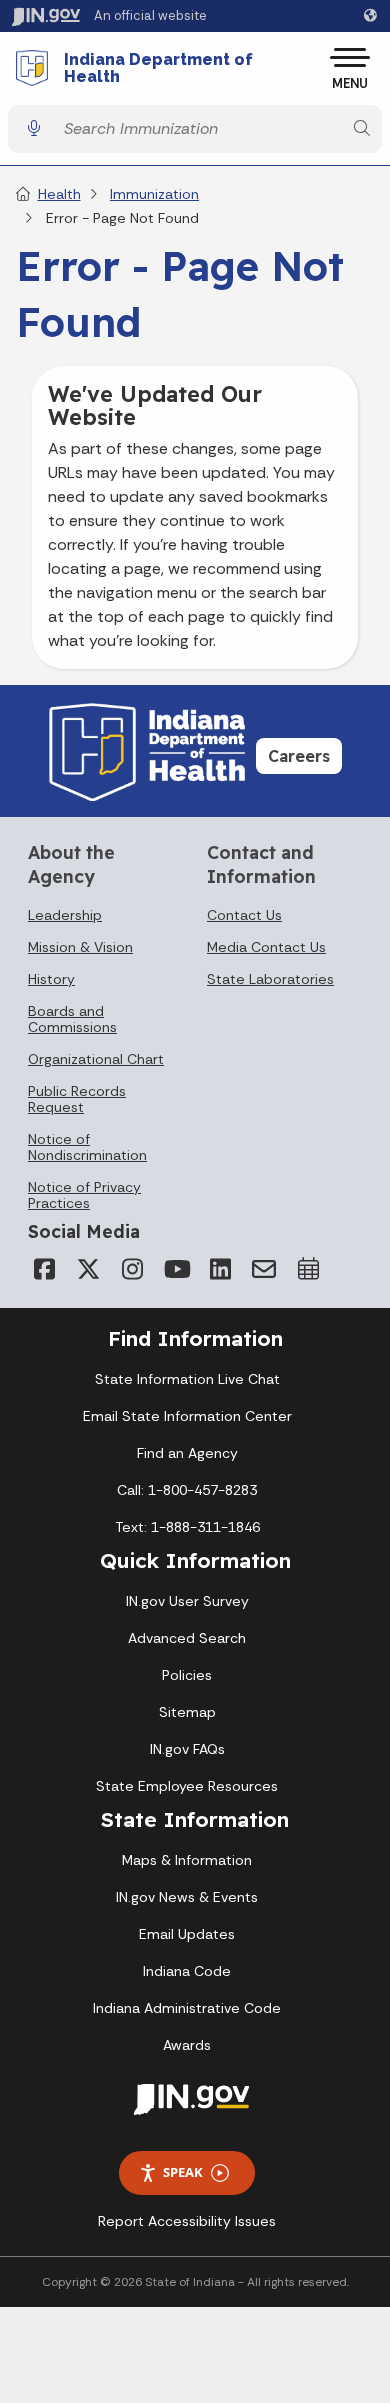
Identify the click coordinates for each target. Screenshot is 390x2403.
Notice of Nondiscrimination (87, 1147)
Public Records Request (77, 1099)
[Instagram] (132, 1269)
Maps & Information (187, 1860)
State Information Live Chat (187, 1379)
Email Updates (187, 1934)
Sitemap (187, 1712)
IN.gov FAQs (187, 1749)
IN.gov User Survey (187, 1601)
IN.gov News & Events (187, 1897)
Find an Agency (187, 1453)
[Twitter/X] (88, 1269)
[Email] (264, 1269)
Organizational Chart (96, 1059)
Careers (299, 756)
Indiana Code (187, 1971)
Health (59, 194)
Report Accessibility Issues (187, 2221)
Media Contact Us (266, 947)
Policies (187, 1675)
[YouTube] (176, 1269)
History (51, 979)
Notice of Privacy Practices (84, 1195)
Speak (183, 2172)
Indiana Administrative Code (187, 2008)
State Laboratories (270, 979)
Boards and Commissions (72, 1019)
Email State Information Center (187, 1416)
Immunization (154, 194)
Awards (187, 2045)
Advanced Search (187, 1638)
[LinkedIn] (220, 1269)
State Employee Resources (187, 1786)
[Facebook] (44, 1269)
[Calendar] (308, 1269)
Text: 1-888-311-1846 (187, 1527)
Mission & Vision (80, 947)
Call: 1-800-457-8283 (187, 1490)
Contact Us (244, 915)
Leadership (65, 915)
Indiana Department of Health (158, 68)
